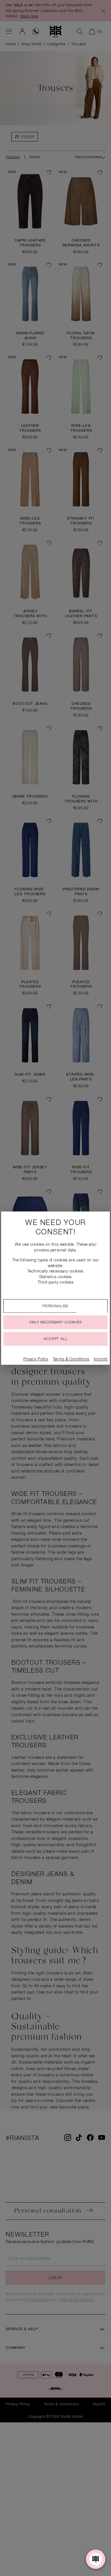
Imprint (101, 1360)
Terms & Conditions (71, 1360)
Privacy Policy (36, 1360)
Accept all (55, 1339)
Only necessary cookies (55, 1323)
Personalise (55, 1306)
